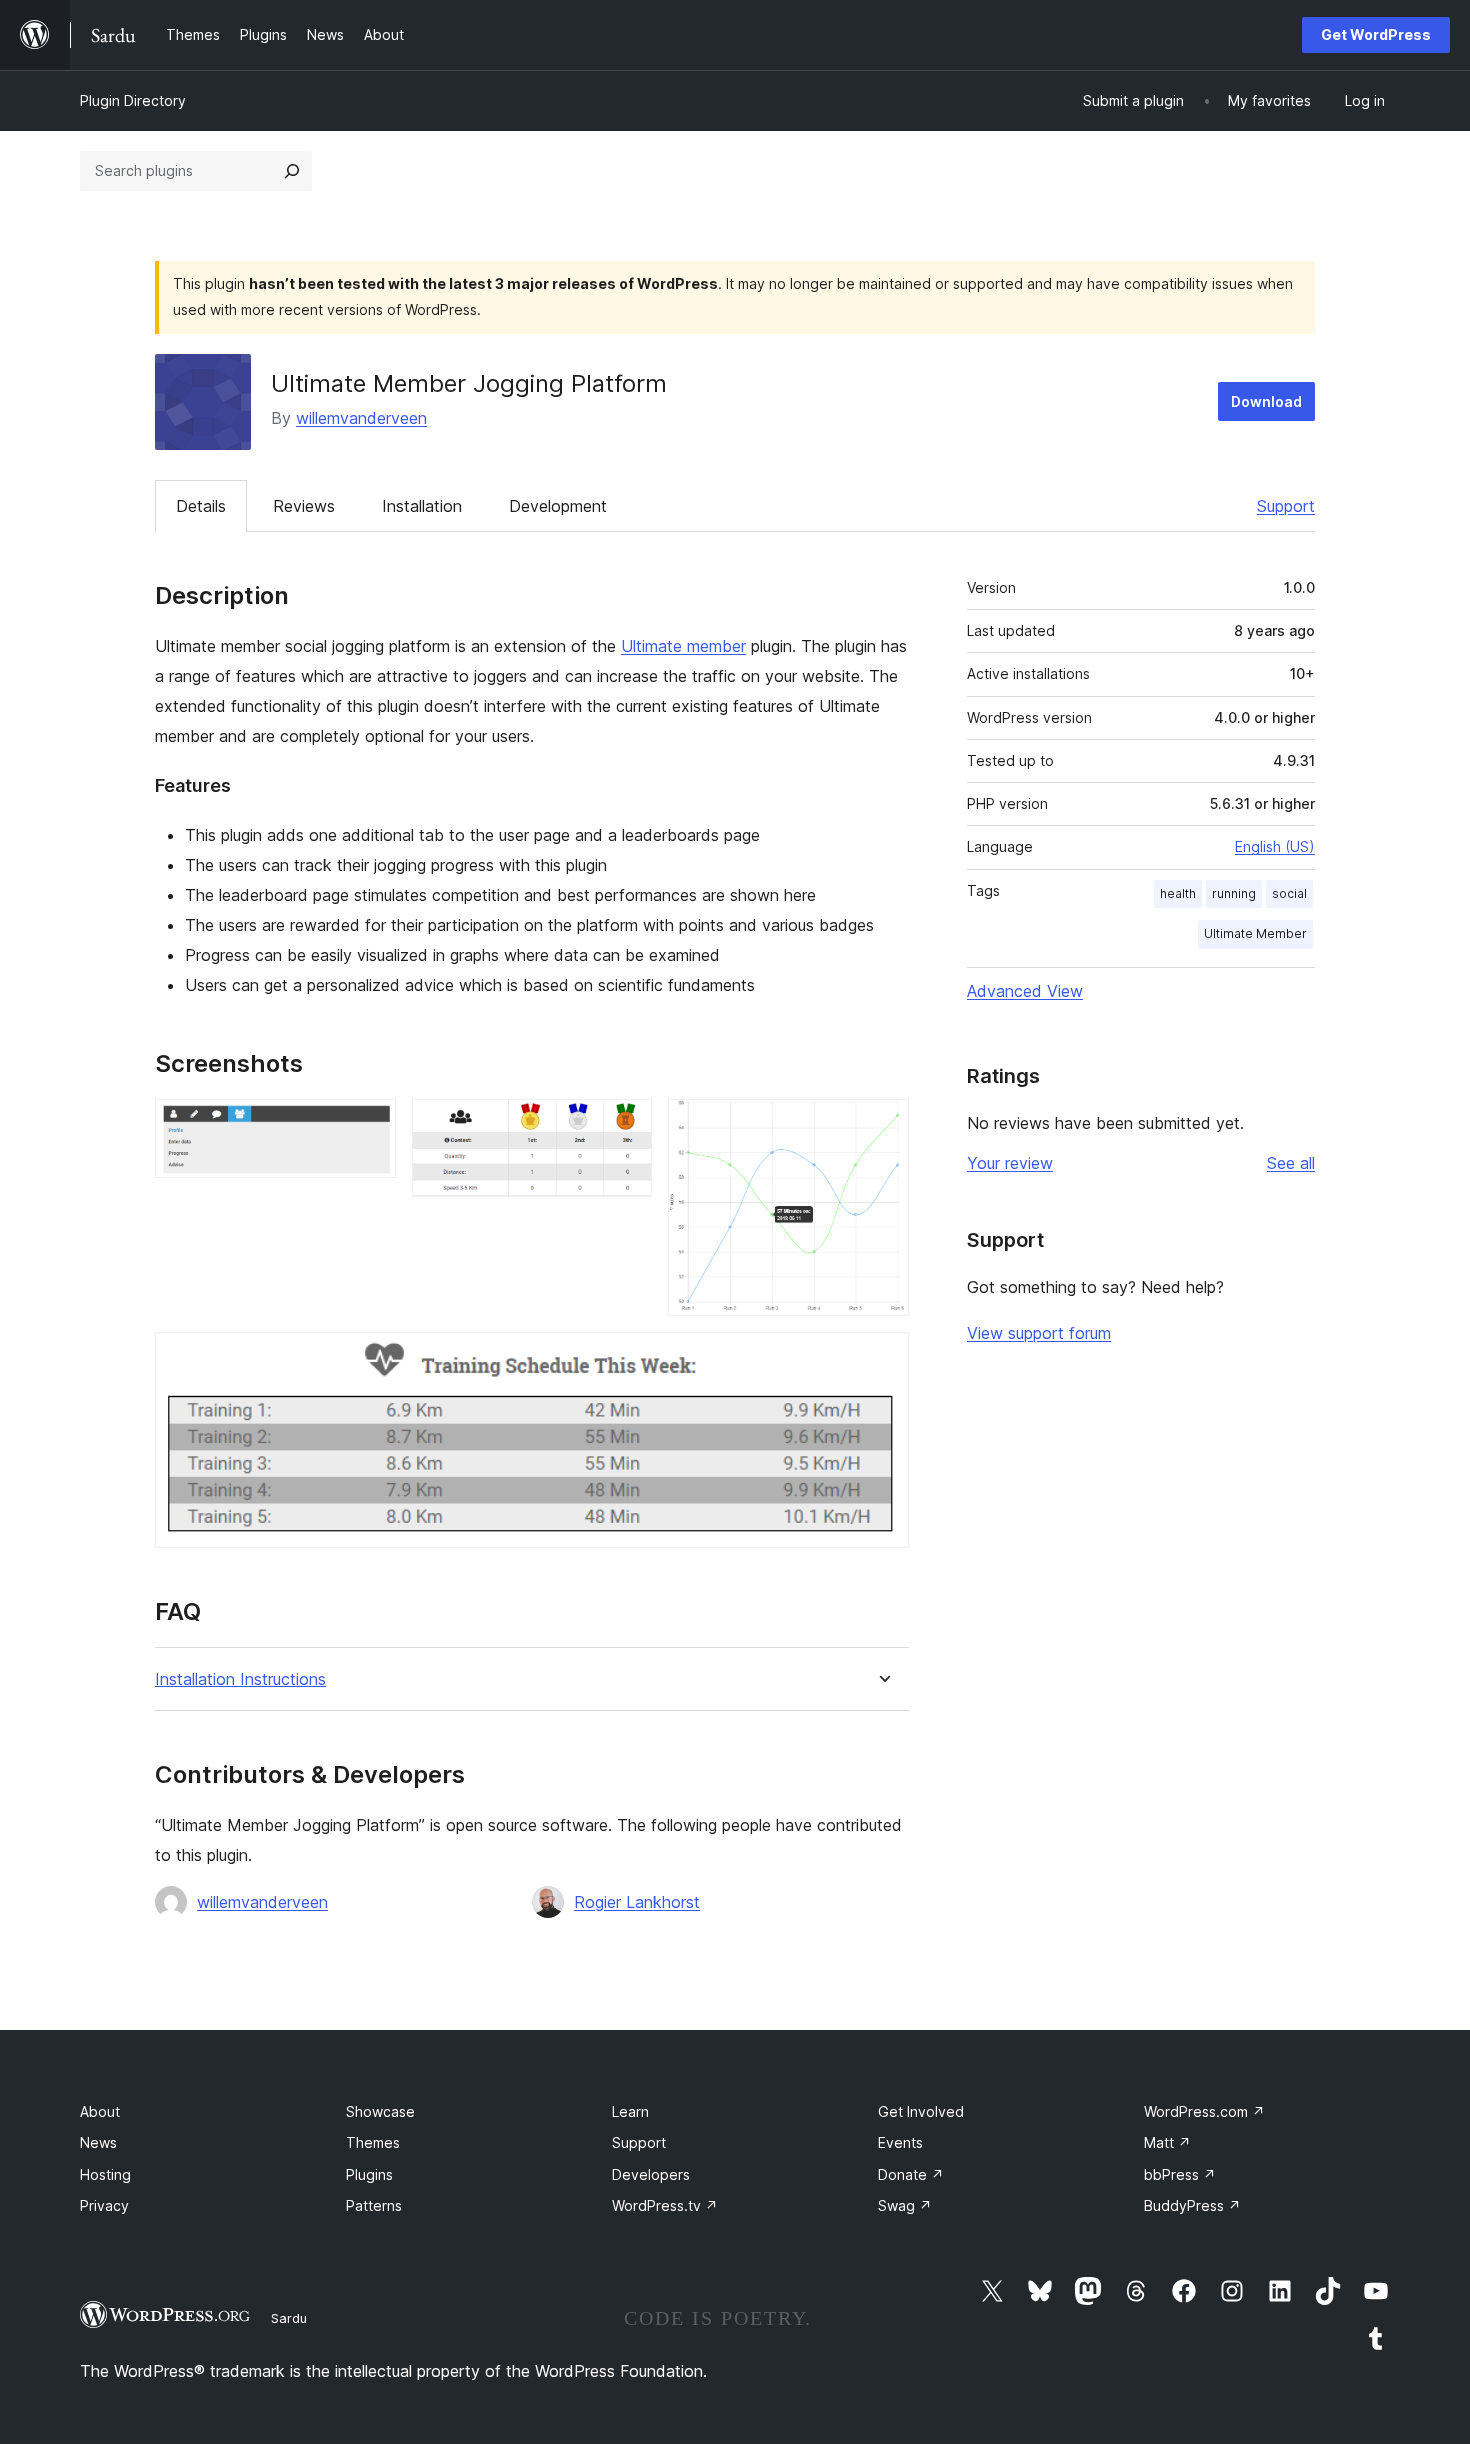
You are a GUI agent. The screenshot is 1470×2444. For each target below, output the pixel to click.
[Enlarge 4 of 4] (882, 1359)
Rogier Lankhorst (637, 1902)
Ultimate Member (1255, 933)
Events (900, 2142)
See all (1291, 1163)
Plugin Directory (133, 100)
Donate (911, 2174)
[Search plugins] (292, 171)
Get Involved (921, 2111)
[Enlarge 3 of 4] (882, 1126)
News (98, 2142)
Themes (373, 2142)
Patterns (374, 2205)
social (1289, 893)
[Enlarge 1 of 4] (369, 1126)
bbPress (1180, 2174)
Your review (1010, 1163)
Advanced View (1025, 991)
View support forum (1039, 1333)
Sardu (289, 2318)
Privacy (104, 2205)
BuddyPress (1192, 2205)
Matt (1167, 2142)
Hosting (105, 2174)
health (1178, 893)
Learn (630, 2111)
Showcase (380, 2111)
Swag (905, 2205)
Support (1286, 506)
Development (558, 506)
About (100, 2111)
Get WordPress (1376, 34)
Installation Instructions (240, 1679)
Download (1266, 401)
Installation (422, 506)
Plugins (369, 2174)
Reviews (304, 506)
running (1234, 893)
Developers (651, 2174)
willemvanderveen (361, 418)
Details (201, 506)
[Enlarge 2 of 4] (625, 1126)
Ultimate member (683, 646)
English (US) (1275, 846)
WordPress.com (1204, 2111)
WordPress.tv (665, 2205)
